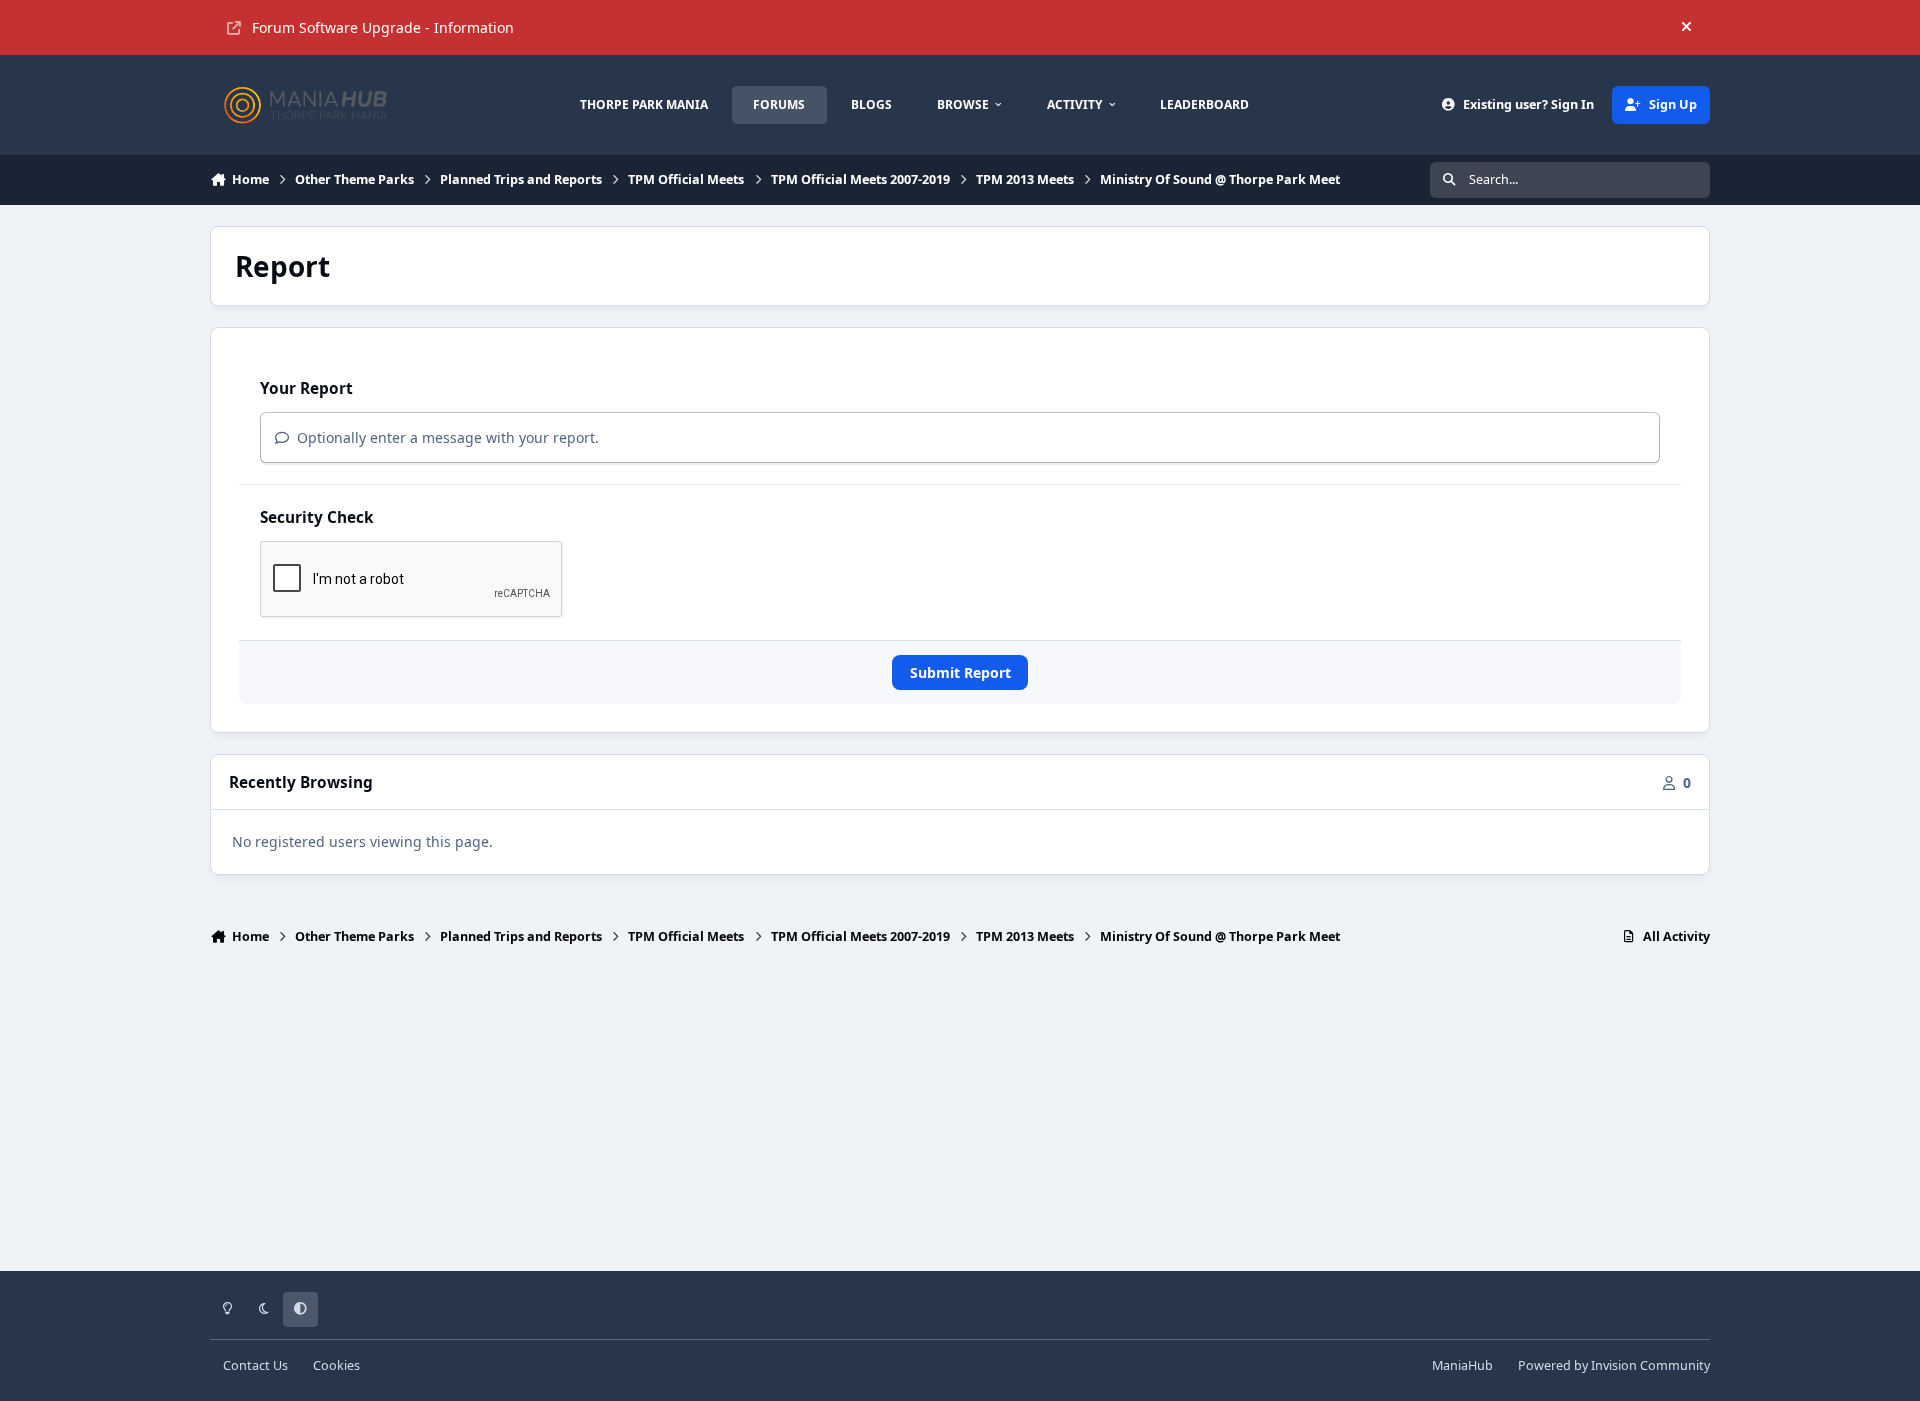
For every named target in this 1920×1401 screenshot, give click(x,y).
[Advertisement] (960, 1117)
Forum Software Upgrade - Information (383, 27)
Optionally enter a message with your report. (446, 437)
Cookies (336, 1365)
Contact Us (255, 1365)
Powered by (1614, 1365)
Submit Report (960, 672)
